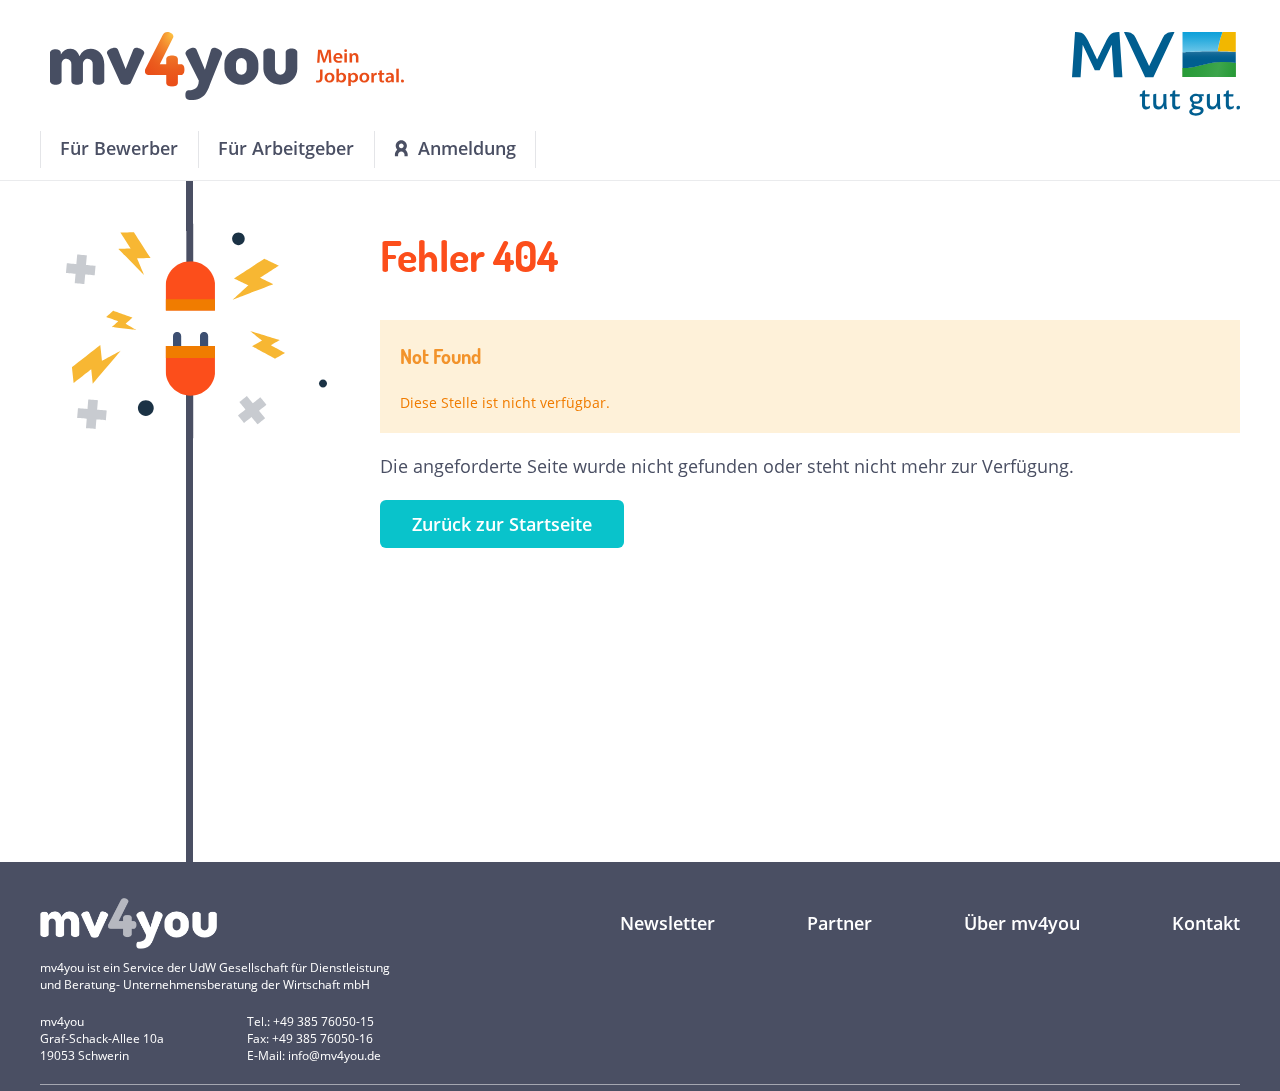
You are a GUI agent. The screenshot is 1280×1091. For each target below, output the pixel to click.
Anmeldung (467, 148)
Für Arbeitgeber (286, 148)
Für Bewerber (119, 148)
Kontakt (1206, 923)
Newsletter (667, 923)
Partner (839, 923)
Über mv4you (1022, 923)
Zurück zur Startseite (502, 524)
